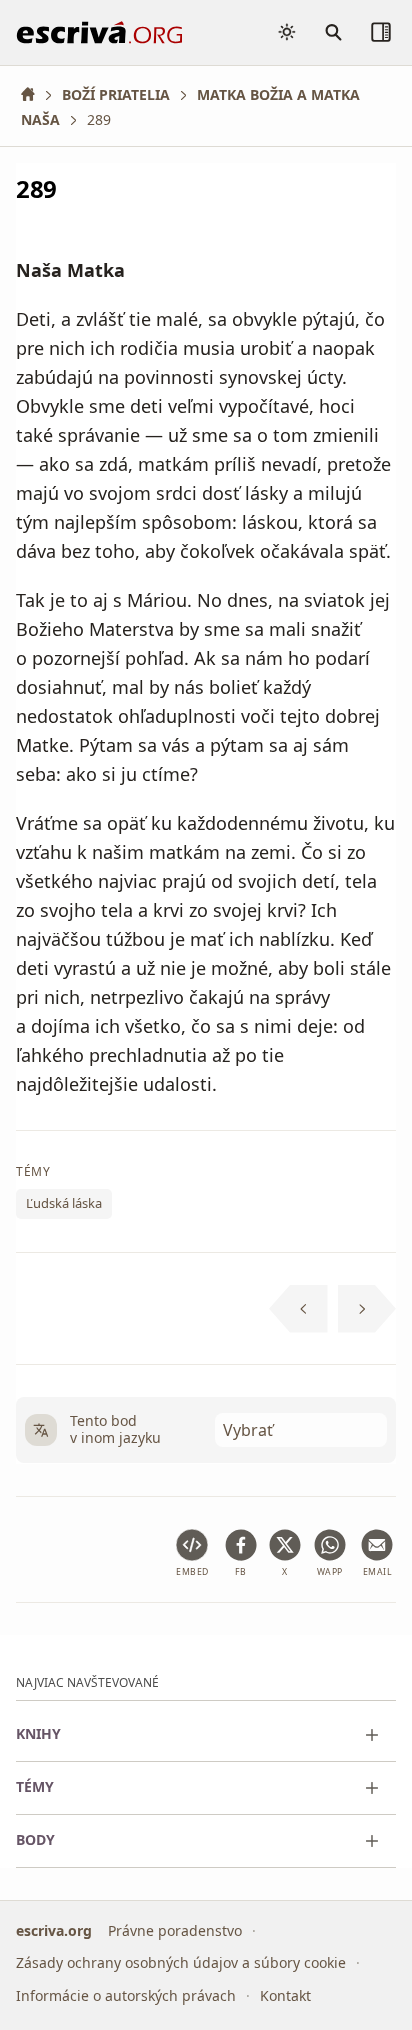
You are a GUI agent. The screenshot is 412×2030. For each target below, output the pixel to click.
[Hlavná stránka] (35, 94)
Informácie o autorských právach (126, 1994)
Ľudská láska (64, 1204)
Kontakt (285, 1994)
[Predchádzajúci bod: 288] (298, 1309)
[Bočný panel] (381, 32)
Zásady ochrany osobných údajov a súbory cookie (181, 1962)
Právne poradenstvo (175, 1929)
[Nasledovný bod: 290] (367, 1309)
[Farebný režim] (287, 32)
